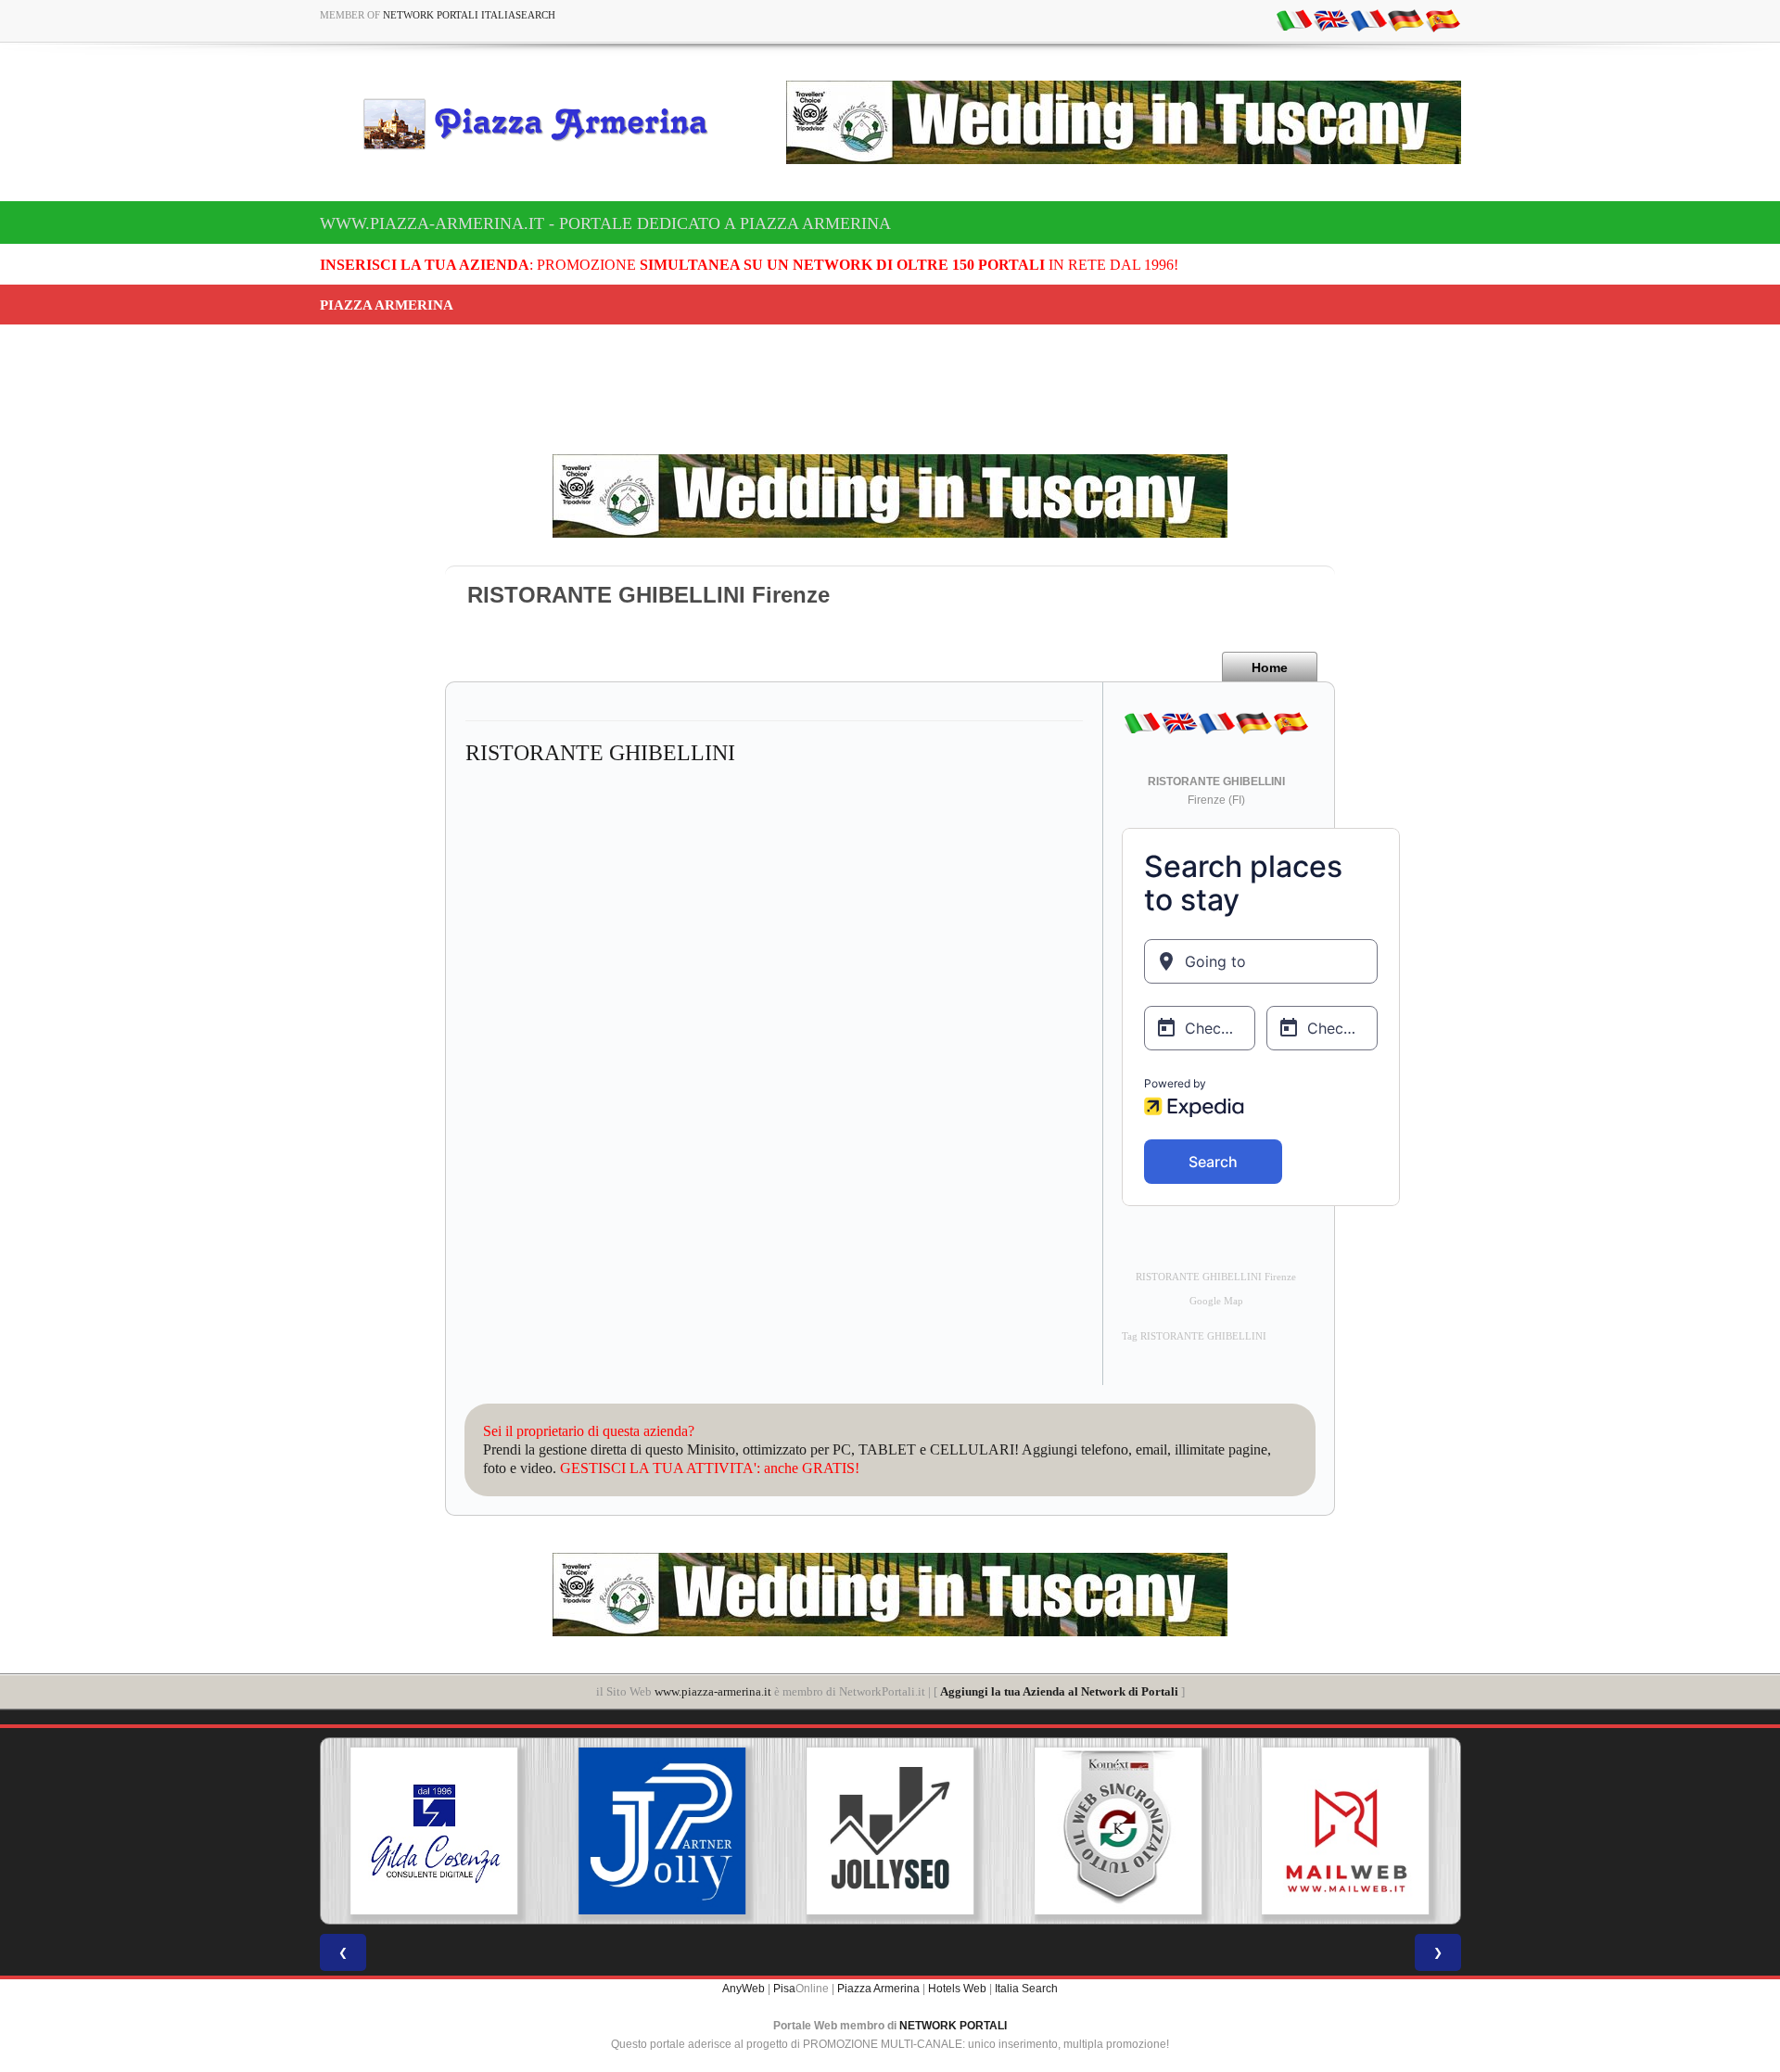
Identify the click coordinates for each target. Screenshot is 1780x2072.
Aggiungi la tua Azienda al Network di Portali (1059, 1691)
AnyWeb (744, 1989)
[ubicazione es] (1443, 19)
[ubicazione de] (1405, 19)
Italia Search (1026, 1989)
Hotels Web (957, 1989)
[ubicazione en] (1331, 19)
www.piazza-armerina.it (713, 1691)
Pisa (784, 1989)
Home (1270, 667)
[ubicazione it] (1294, 19)
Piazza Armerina (878, 1989)
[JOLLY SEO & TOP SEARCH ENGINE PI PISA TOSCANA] (890, 1831)
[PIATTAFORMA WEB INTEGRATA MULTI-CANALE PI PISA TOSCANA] (1118, 1831)
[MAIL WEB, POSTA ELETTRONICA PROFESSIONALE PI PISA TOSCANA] (1346, 1831)
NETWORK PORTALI (953, 2026)
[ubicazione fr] (1368, 19)
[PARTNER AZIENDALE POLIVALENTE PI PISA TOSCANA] (662, 1831)
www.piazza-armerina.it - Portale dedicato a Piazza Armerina (605, 223)
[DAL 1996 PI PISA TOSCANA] (434, 1831)
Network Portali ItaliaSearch (469, 15)
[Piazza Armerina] (543, 123)
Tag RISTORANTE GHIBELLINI (1194, 1336)
